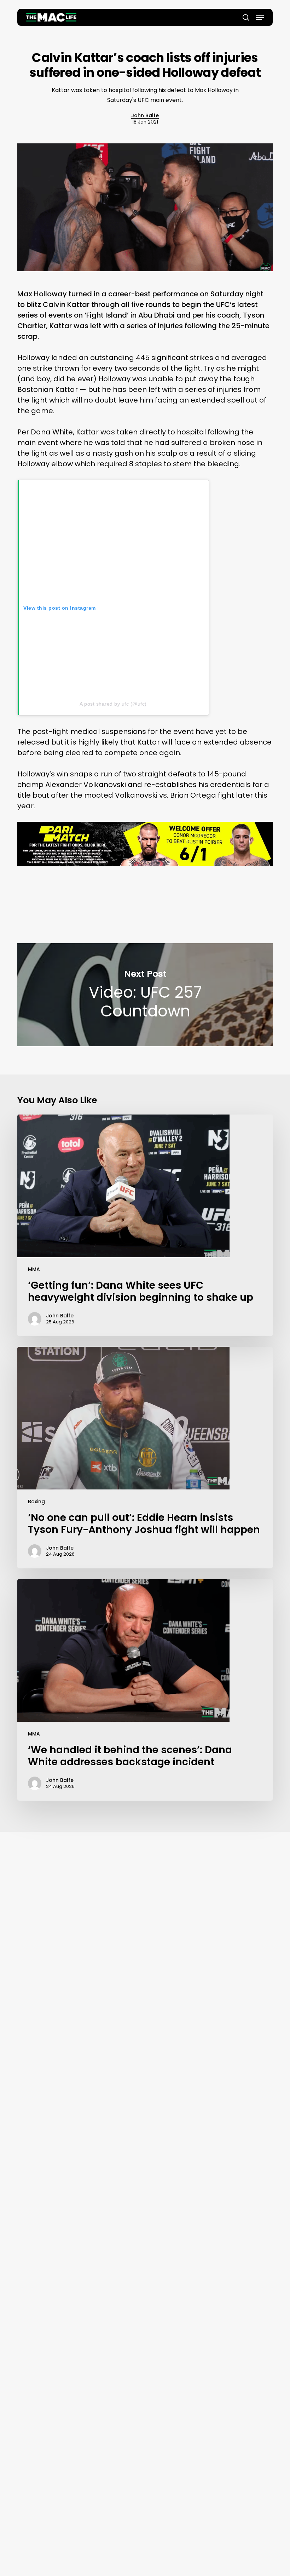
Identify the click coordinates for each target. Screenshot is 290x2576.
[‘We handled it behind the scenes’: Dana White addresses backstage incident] (145, 1690)
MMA (34, 1269)
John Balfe (145, 115)
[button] (260, 17)
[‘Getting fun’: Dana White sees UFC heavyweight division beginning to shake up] (145, 1225)
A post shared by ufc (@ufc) (113, 704)
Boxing (36, 1501)
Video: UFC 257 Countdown (145, 995)
